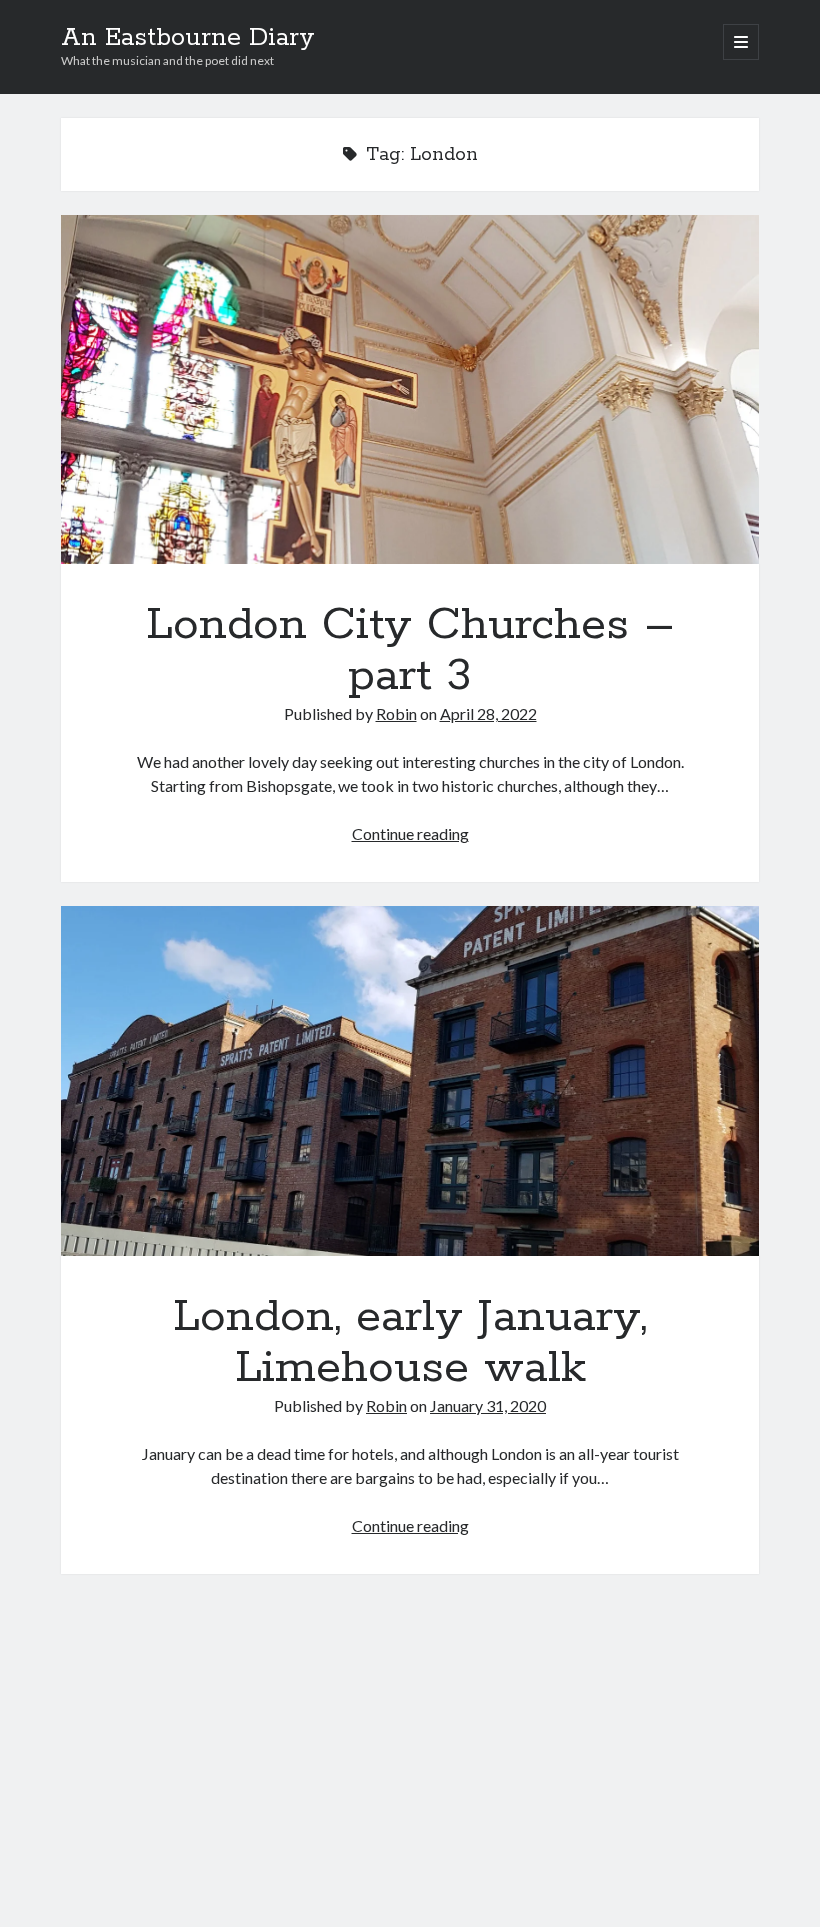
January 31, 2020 (488, 1405)
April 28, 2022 (488, 713)
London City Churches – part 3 (410, 389)
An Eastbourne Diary (188, 38)
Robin (396, 713)
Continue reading (410, 833)
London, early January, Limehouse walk (410, 1080)
